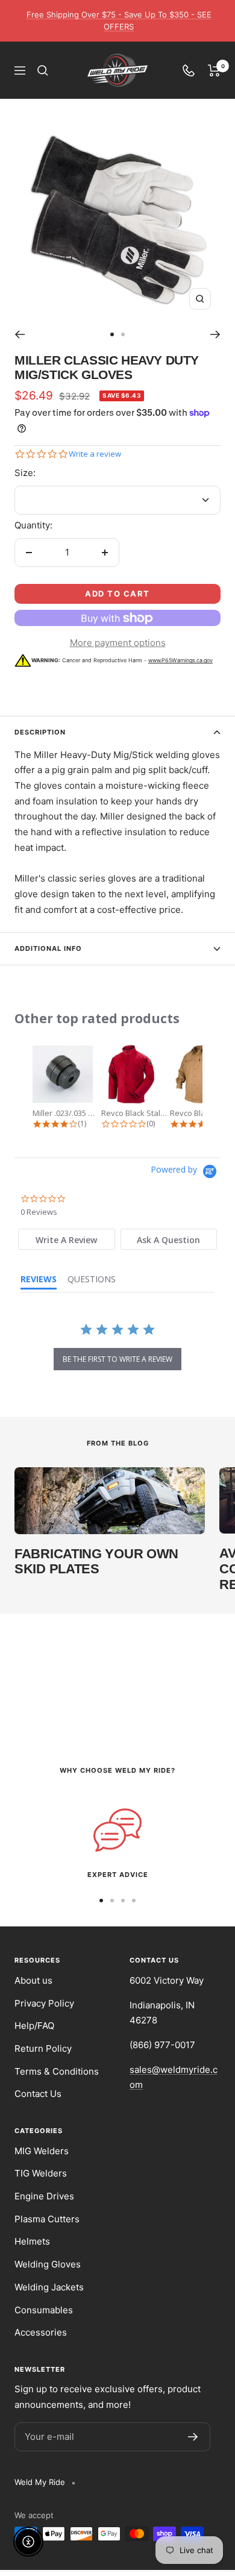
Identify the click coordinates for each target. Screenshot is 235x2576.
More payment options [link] (118, 643)
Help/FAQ (34, 2026)
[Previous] (20, 334)
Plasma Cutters (47, 2219)
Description (40, 732)
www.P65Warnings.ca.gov (180, 660)
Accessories (41, 2332)
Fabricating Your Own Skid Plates (96, 1562)
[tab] (67, 1239)
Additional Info (48, 948)
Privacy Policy (44, 2003)
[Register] (193, 2437)
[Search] (43, 71)
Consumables (44, 2310)
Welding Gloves (48, 2264)
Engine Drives (44, 2196)
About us (33, 1980)
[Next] (215, 334)
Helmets (32, 2241)
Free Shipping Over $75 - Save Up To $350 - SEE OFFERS (119, 20)
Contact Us (38, 2094)
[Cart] (214, 71)
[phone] (189, 71)
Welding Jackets (49, 2287)
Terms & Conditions (57, 2071)
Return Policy (43, 2048)
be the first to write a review (117, 1359)
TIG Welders (41, 2173)
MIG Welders (42, 2151)
